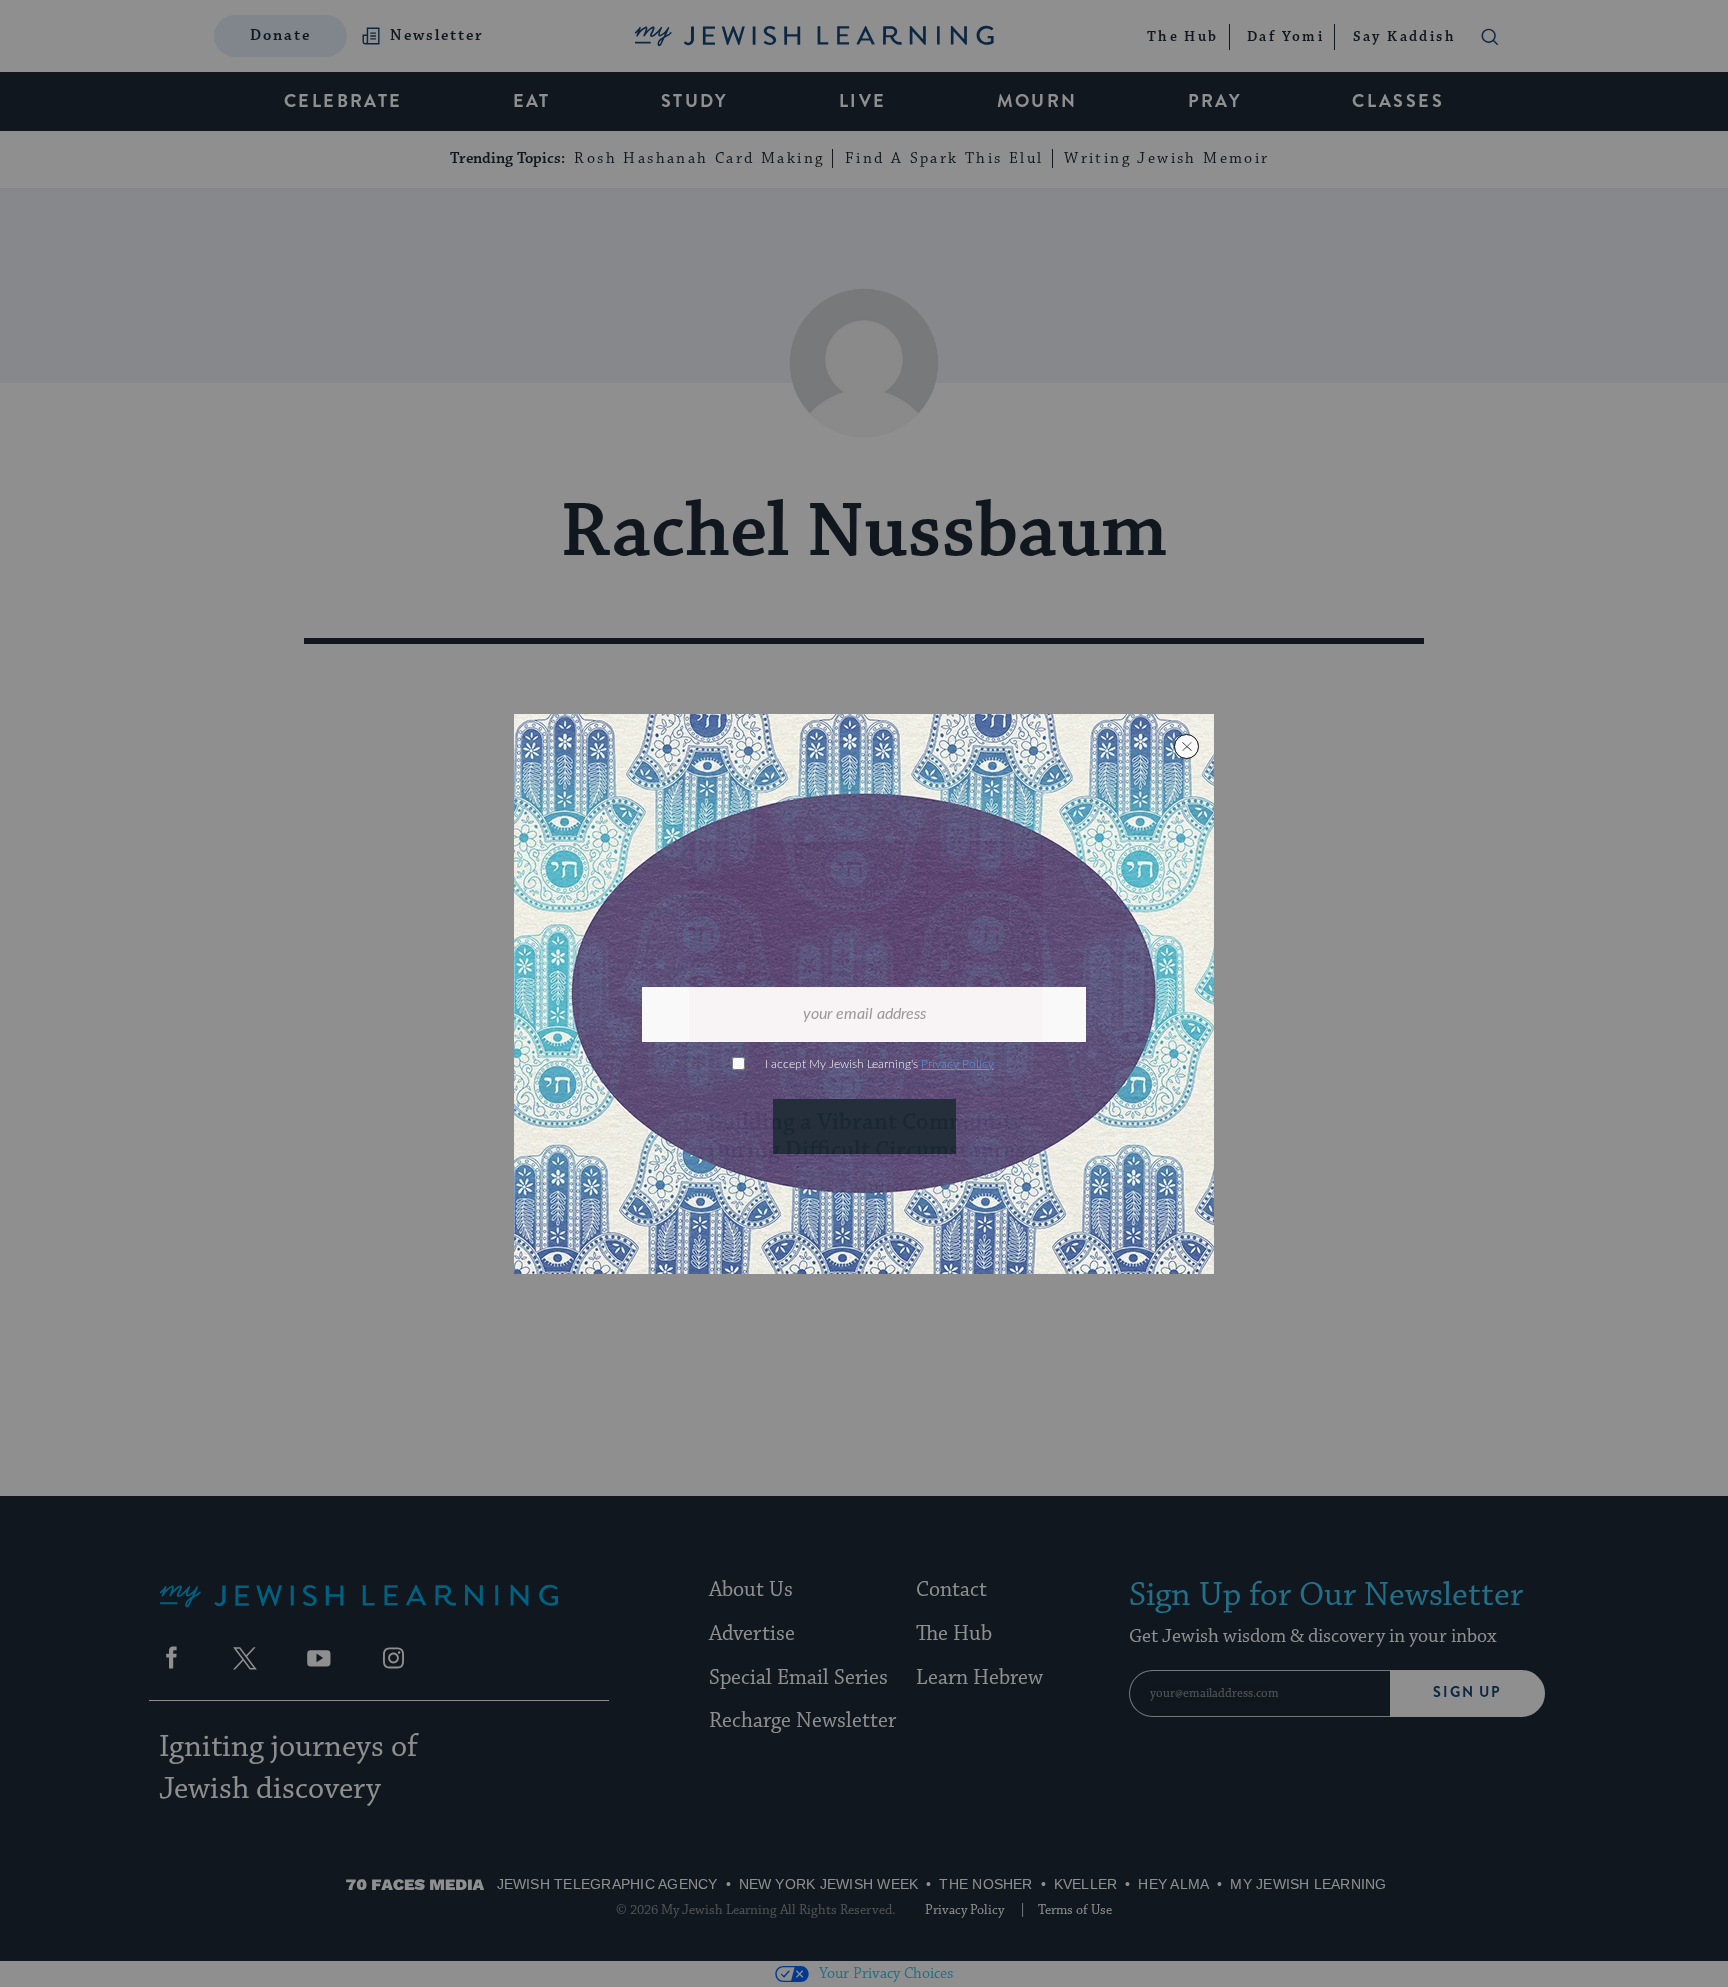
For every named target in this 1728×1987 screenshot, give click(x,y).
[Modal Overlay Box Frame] (864, 994)
